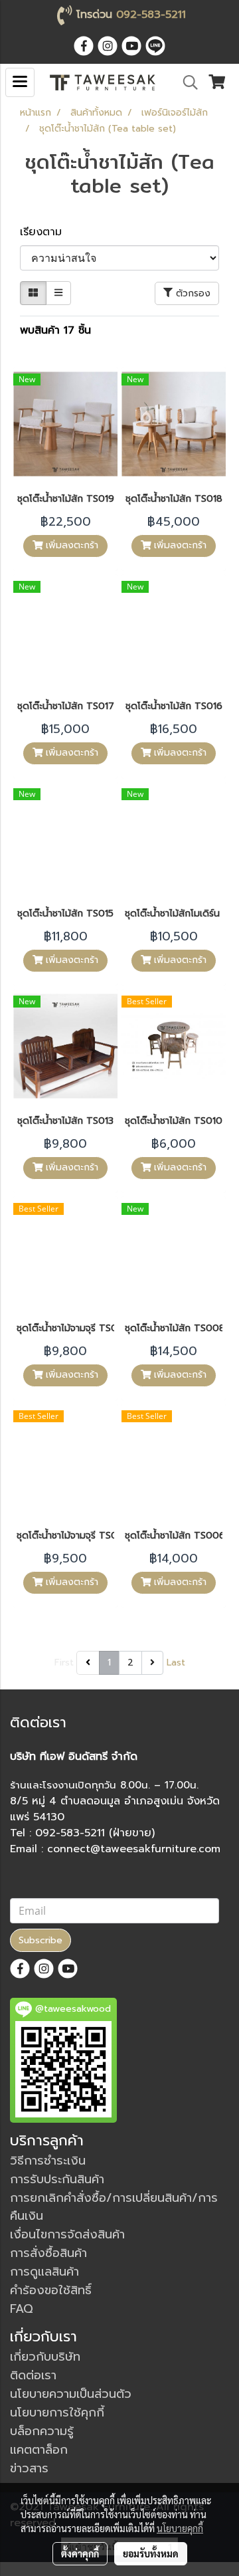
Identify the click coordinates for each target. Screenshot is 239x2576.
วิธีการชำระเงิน (48, 2161)
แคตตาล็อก (39, 2450)
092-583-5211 (151, 15)
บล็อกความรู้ (42, 2431)
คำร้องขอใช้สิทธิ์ (51, 2290)
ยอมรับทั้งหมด (151, 2553)
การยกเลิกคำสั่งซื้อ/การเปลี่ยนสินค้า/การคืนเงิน (114, 2207)
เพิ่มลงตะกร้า (70, 545)
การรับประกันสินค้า (57, 2179)
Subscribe (40, 1940)
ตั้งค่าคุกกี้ (80, 2553)
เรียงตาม (47, 232)
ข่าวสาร (29, 2468)
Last (176, 1663)
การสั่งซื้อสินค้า (48, 2253)
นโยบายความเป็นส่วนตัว (71, 2394)
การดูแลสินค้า (44, 2272)
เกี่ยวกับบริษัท (45, 2357)
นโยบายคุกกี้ (180, 2528)
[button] (186, 82)
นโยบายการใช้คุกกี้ (57, 2413)
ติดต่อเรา (33, 2375)
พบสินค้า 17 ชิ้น (55, 330)
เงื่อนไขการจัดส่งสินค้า (67, 2234)
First (64, 1663)
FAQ (22, 2309)
